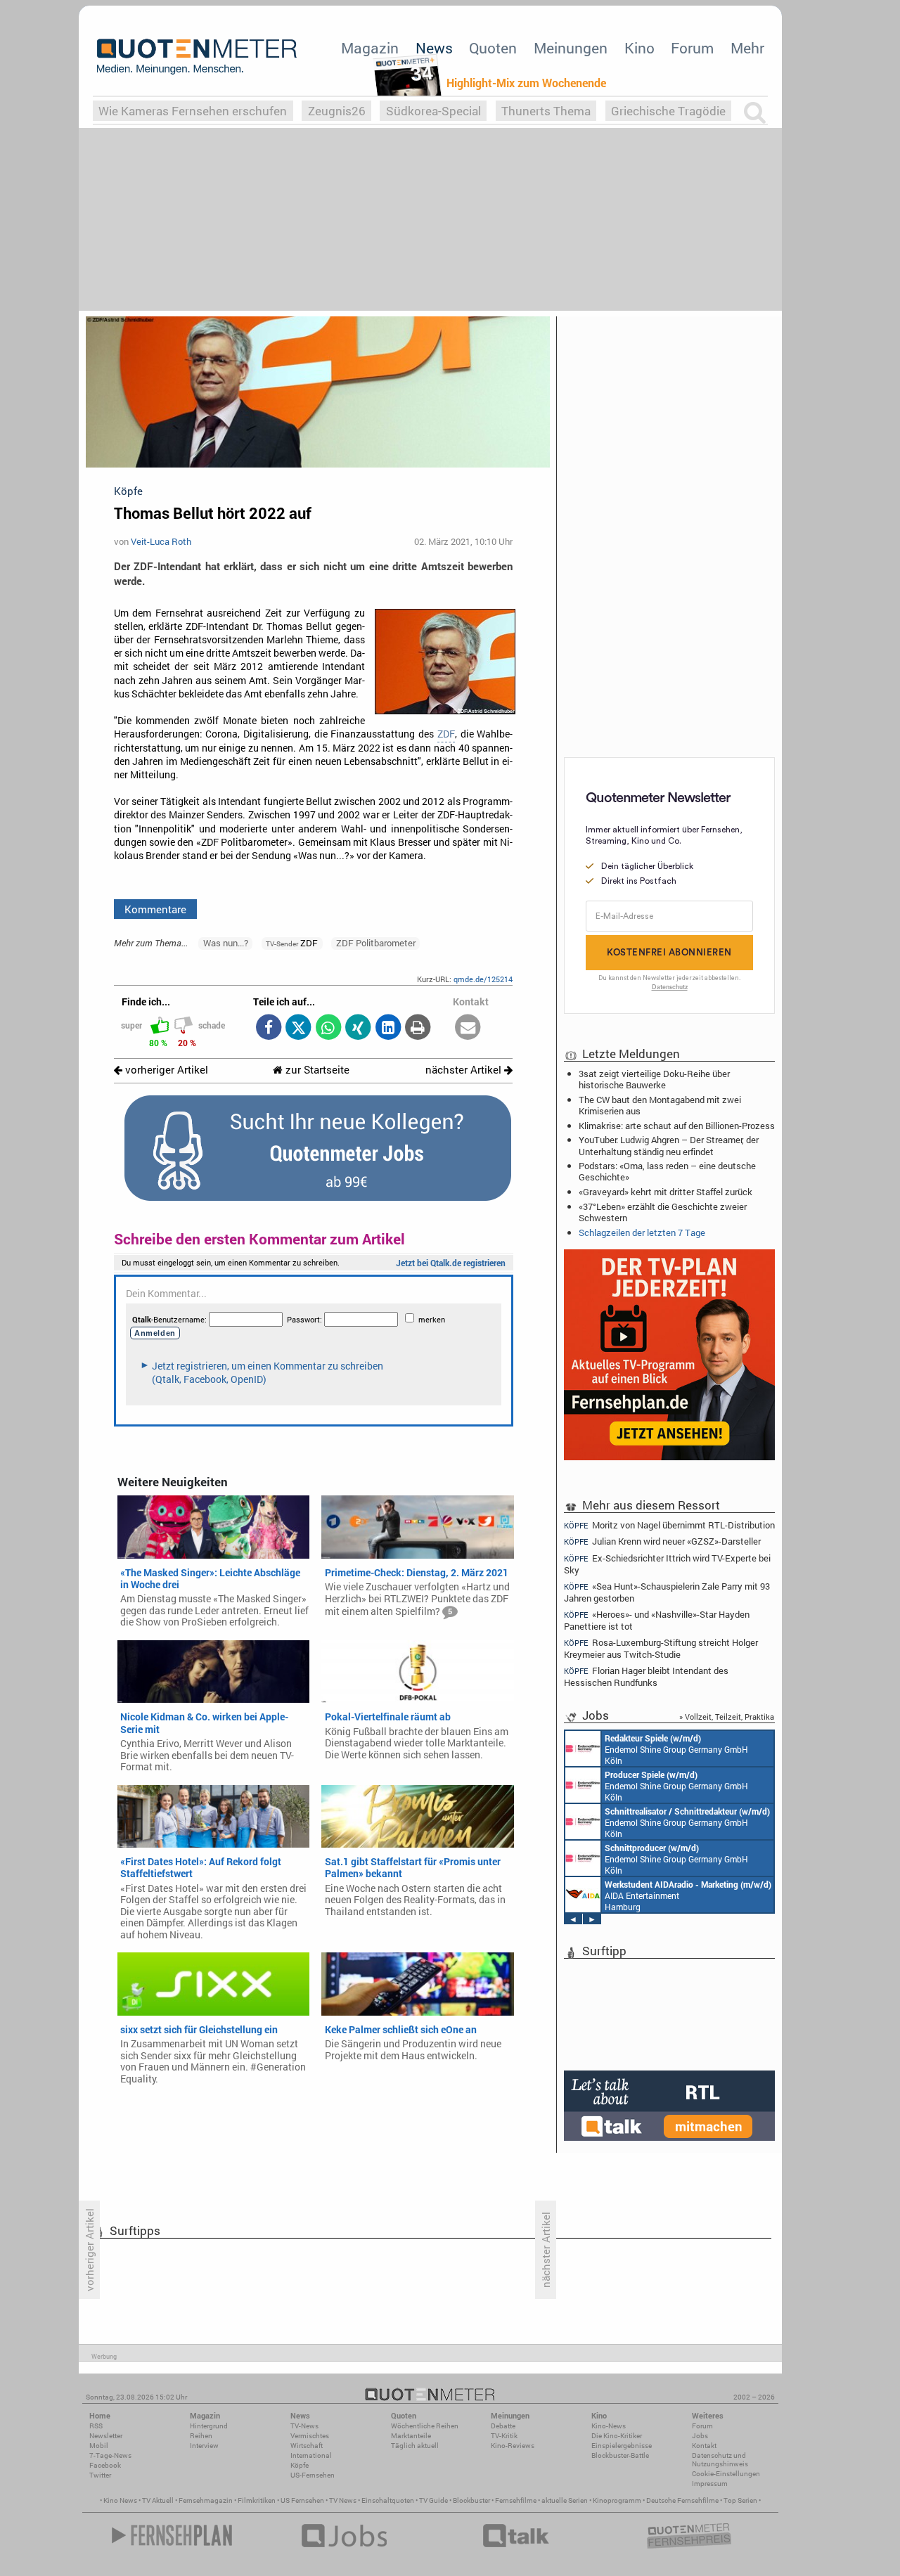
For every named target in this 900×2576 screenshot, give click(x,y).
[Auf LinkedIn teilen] (388, 1028)
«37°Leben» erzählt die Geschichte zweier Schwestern (663, 1212)
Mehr (747, 48)
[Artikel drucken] (418, 1028)
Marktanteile (411, 2436)
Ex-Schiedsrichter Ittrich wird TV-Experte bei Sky (667, 1564)
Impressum (710, 2484)
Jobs (700, 2436)
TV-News (304, 2426)
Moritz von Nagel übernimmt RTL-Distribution (669, 1525)
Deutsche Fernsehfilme (682, 2500)
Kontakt (704, 2446)
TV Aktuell (158, 2500)
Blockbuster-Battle (620, 2455)
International (311, 2455)
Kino (639, 48)
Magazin (370, 48)
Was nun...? (226, 943)
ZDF (446, 734)
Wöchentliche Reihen (425, 2426)
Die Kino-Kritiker (617, 2436)
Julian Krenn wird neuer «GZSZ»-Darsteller (662, 1541)
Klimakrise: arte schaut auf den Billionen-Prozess (677, 1126)
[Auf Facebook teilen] (268, 1028)
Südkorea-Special (433, 111)
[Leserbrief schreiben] (468, 1028)
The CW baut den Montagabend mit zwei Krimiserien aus (660, 1105)
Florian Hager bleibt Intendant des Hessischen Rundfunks (646, 1676)
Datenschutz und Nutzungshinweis (720, 2460)
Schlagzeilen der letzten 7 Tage (642, 1232)
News (434, 48)
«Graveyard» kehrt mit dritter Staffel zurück (666, 1192)
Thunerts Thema (546, 111)
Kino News (120, 2500)
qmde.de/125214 (483, 979)
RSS (96, 2426)
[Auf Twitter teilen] (298, 1028)
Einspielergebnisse (622, 2446)
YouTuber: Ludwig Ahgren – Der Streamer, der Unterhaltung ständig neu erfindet (669, 1145)
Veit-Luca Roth (161, 541)
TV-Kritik (504, 2436)
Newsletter (106, 2436)
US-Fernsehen (313, 2475)
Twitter (100, 2475)
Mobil (99, 2446)
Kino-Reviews (513, 2446)
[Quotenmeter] (197, 56)
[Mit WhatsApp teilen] (328, 1028)
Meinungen (571, 48)
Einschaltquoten (388, 2500)
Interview (204, 2446)
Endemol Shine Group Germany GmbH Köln (676, 1749)
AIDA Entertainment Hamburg (688, 1895)
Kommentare (155, 909)
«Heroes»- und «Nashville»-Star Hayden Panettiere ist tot (657, 1620)
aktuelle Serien (565, 2500)
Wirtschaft (307, 2446)
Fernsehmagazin (206, 2500)
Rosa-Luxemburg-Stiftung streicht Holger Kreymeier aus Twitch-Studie (661, 1648)
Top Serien (740, 2500)
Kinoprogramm (617, 2500)
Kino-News (609, 2426)
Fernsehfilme (516, 2500)
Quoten (493, 48)
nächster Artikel (465, 1070)
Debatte (503, 2426)
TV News (343, 2500)
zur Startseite (316, 1070)
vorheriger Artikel (165, 1070)
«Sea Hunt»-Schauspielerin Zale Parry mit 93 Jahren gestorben (667, 1592)
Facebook (105, 2465)
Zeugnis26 (337, 111)
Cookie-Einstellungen (726, 2474)
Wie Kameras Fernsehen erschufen (193, 111)
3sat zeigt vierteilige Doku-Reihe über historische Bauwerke (654, 1079)
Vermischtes (310, 2436)
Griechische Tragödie (668, 111)
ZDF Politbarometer (376, 943)
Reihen (201, 2436)
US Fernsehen (302, 2500)
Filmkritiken (257, 2500)
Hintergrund (209, 2426)
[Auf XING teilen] (358, 1028)
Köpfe (300, 2465)
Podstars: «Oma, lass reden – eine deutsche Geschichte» (667, 1171)
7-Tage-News (110, 2455)
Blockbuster (471, 2500)
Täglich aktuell (415, 2446)
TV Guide (433, 2500)
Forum (692, 48)
